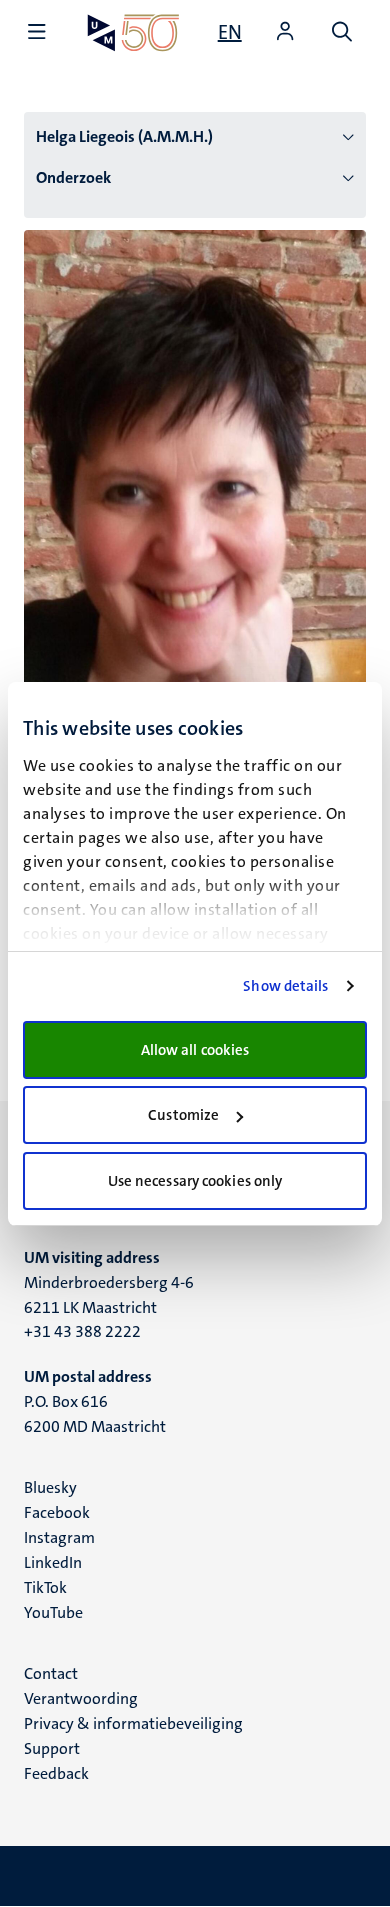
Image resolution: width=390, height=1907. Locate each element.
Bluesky (50, 1487)
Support (52, 1748)
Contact (51, 1673)
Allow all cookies (195, 1050)
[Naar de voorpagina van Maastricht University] (133, 32)
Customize (183, 1115)
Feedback (56, 1773)
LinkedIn (53, 1562)
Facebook (57, 1512)
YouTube (53, 1612)
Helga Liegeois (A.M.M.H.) (124, 136)
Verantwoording (81, 1698)
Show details (285, 986)
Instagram (59, 1537)
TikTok (45, 1587)
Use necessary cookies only (195, 1181)
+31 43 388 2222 (82, 1331)
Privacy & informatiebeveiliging (133, 1723)
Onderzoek (73, 177)
